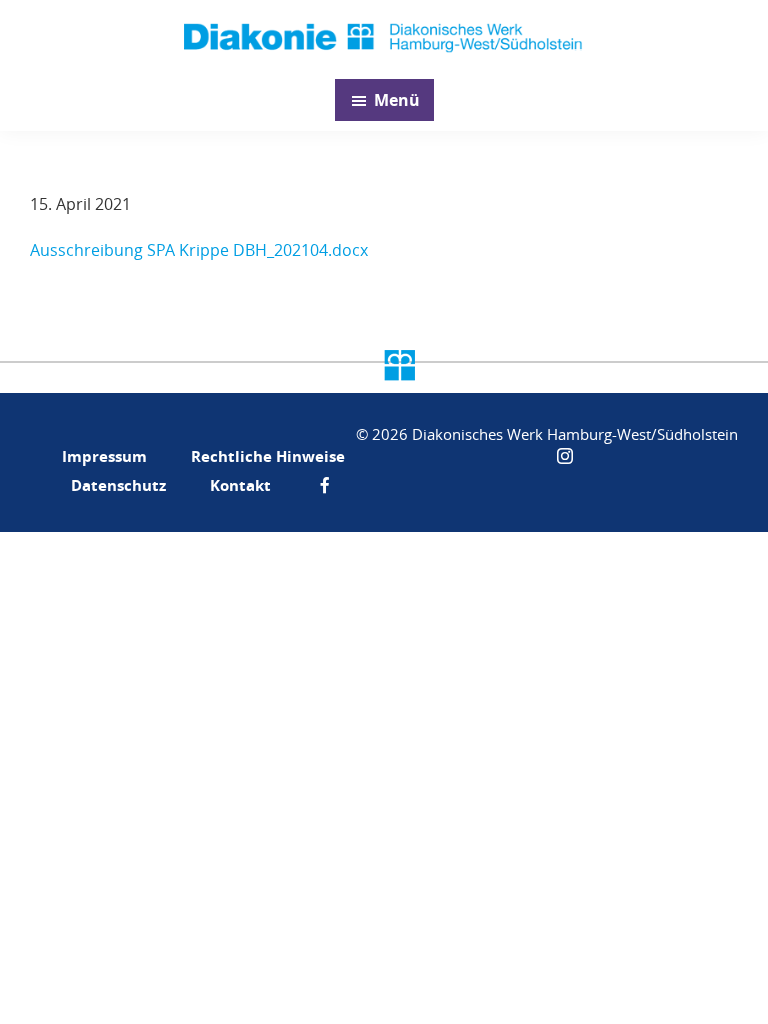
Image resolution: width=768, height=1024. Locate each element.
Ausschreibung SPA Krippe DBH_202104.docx (199, 250)
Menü (397, 100)
